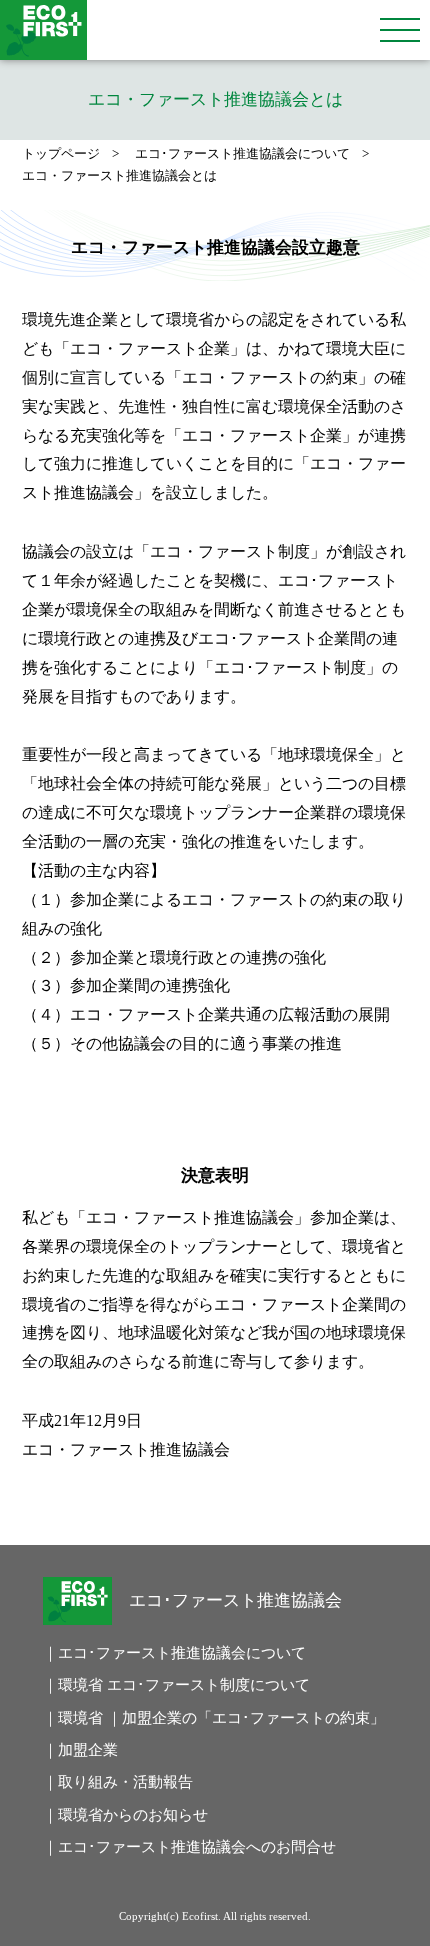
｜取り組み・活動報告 (118, 1782)
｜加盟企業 (80, 1750)
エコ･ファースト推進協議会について (242, 154)
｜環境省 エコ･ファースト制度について (158, 1685)
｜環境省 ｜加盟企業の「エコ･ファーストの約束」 (158, 1718)
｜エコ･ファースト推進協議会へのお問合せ (158, 1847)
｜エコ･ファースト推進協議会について (158, 1653)
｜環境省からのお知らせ (125, 1815)
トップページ (61, 154)
